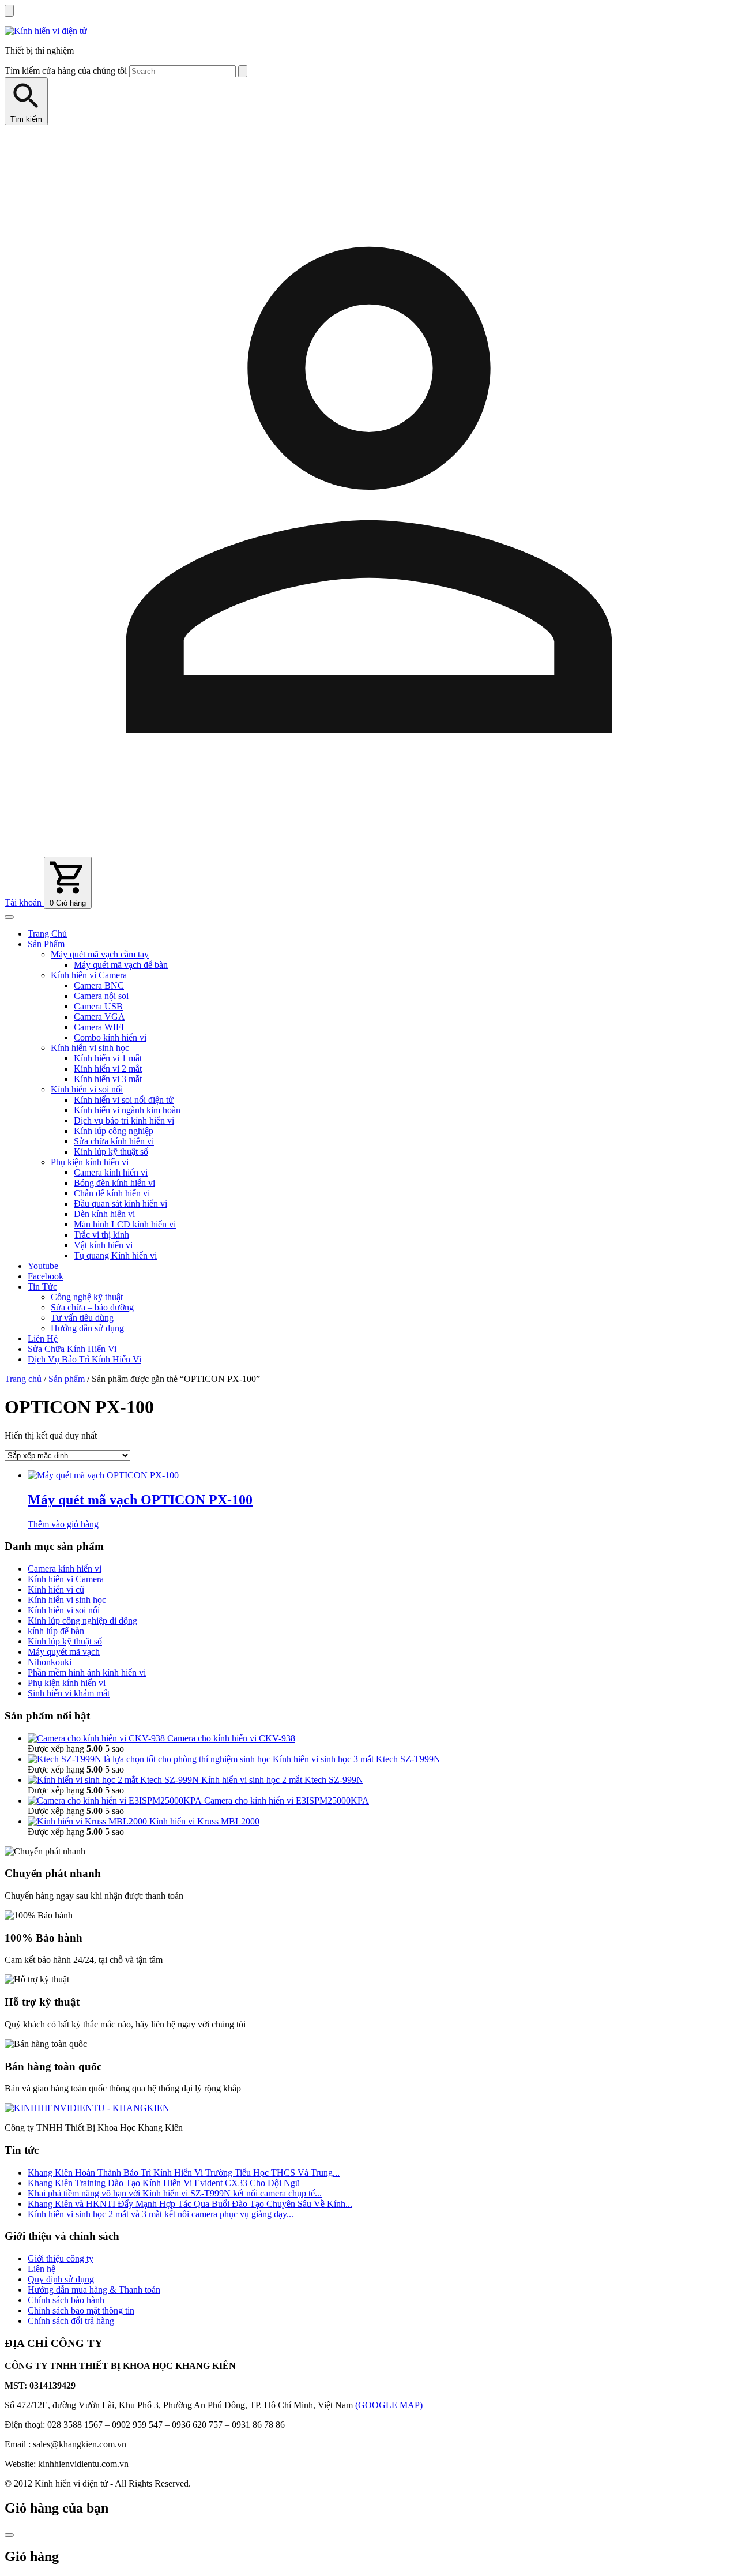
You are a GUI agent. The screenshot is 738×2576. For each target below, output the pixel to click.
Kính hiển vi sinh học (90, 1048)
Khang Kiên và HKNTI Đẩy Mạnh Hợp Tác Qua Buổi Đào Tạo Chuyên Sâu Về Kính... (190, 2204)
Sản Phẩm (46, 944)
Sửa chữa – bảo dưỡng (92, 1307)
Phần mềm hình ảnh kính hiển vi (87, 1672)
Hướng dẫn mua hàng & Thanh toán (94, 2290)
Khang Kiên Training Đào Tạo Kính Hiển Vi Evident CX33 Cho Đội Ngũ (164, 2183)
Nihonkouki (50, 1662)
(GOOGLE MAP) (389, 2405)
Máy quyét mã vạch (64, 1652)
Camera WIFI (99, 1027)
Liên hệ (42, 2269)
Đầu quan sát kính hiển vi (121, 1203)
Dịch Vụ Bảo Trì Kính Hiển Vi (84, 1359)
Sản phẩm (67, 1379)
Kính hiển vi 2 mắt (108, 1069)
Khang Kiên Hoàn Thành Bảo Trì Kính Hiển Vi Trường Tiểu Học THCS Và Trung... (184, 2173)
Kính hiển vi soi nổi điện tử (124, 1100)
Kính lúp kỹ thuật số (111, 1152)
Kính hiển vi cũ (56, 1589)
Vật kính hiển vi (103, 1245)
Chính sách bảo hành (66, 2300)
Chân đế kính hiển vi (112, 1193)
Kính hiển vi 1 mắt (108, 1058)
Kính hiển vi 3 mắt (108, 1079)
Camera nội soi (101, 996)
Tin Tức (42, 1287)
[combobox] (182, 71)
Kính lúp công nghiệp (114, 1131)
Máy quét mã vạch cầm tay (100, 954)
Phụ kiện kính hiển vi (90, 1162)
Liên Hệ (43, 1338)
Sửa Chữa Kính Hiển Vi (72, 1349)
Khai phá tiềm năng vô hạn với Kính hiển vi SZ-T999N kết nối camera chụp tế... (175, 2193)
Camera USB (98, 1006)
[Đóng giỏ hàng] (9, 2535)
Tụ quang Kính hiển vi (115, 1255)
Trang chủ (23, 1379)
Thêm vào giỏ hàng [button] (63, 1524)
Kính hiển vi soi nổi (87, 1089)
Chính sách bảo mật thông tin (81, 2310)
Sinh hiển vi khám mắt (69, 1693)
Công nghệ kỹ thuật (87, 1297)
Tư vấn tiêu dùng (82, 1318)
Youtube (43, 1266)
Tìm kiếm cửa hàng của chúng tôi (66, 71)
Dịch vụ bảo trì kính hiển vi (124, 1120)
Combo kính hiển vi (110, 1037)
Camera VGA (99, 1017)
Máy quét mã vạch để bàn (121, 965)
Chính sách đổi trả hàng (71, 2321)
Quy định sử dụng (61, 2279)
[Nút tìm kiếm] (243, 71)
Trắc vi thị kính (101, 1235)
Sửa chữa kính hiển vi (114, 1141)
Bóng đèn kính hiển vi (114, 1183)
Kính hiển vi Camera (89, 975)
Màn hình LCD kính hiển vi (125, 1224)
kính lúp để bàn (56, 1631)
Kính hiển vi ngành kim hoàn (127, 1110)
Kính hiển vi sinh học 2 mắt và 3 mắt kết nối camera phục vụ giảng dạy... (161, 2214)
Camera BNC (99, 985)
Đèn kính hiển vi (104, 1214)
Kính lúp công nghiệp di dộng (82, 1621)
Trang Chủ (47, 934)
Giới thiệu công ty (61, 2258)
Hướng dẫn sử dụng (87, 1328)
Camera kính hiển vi (111, 1172)
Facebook (46, 1276)
